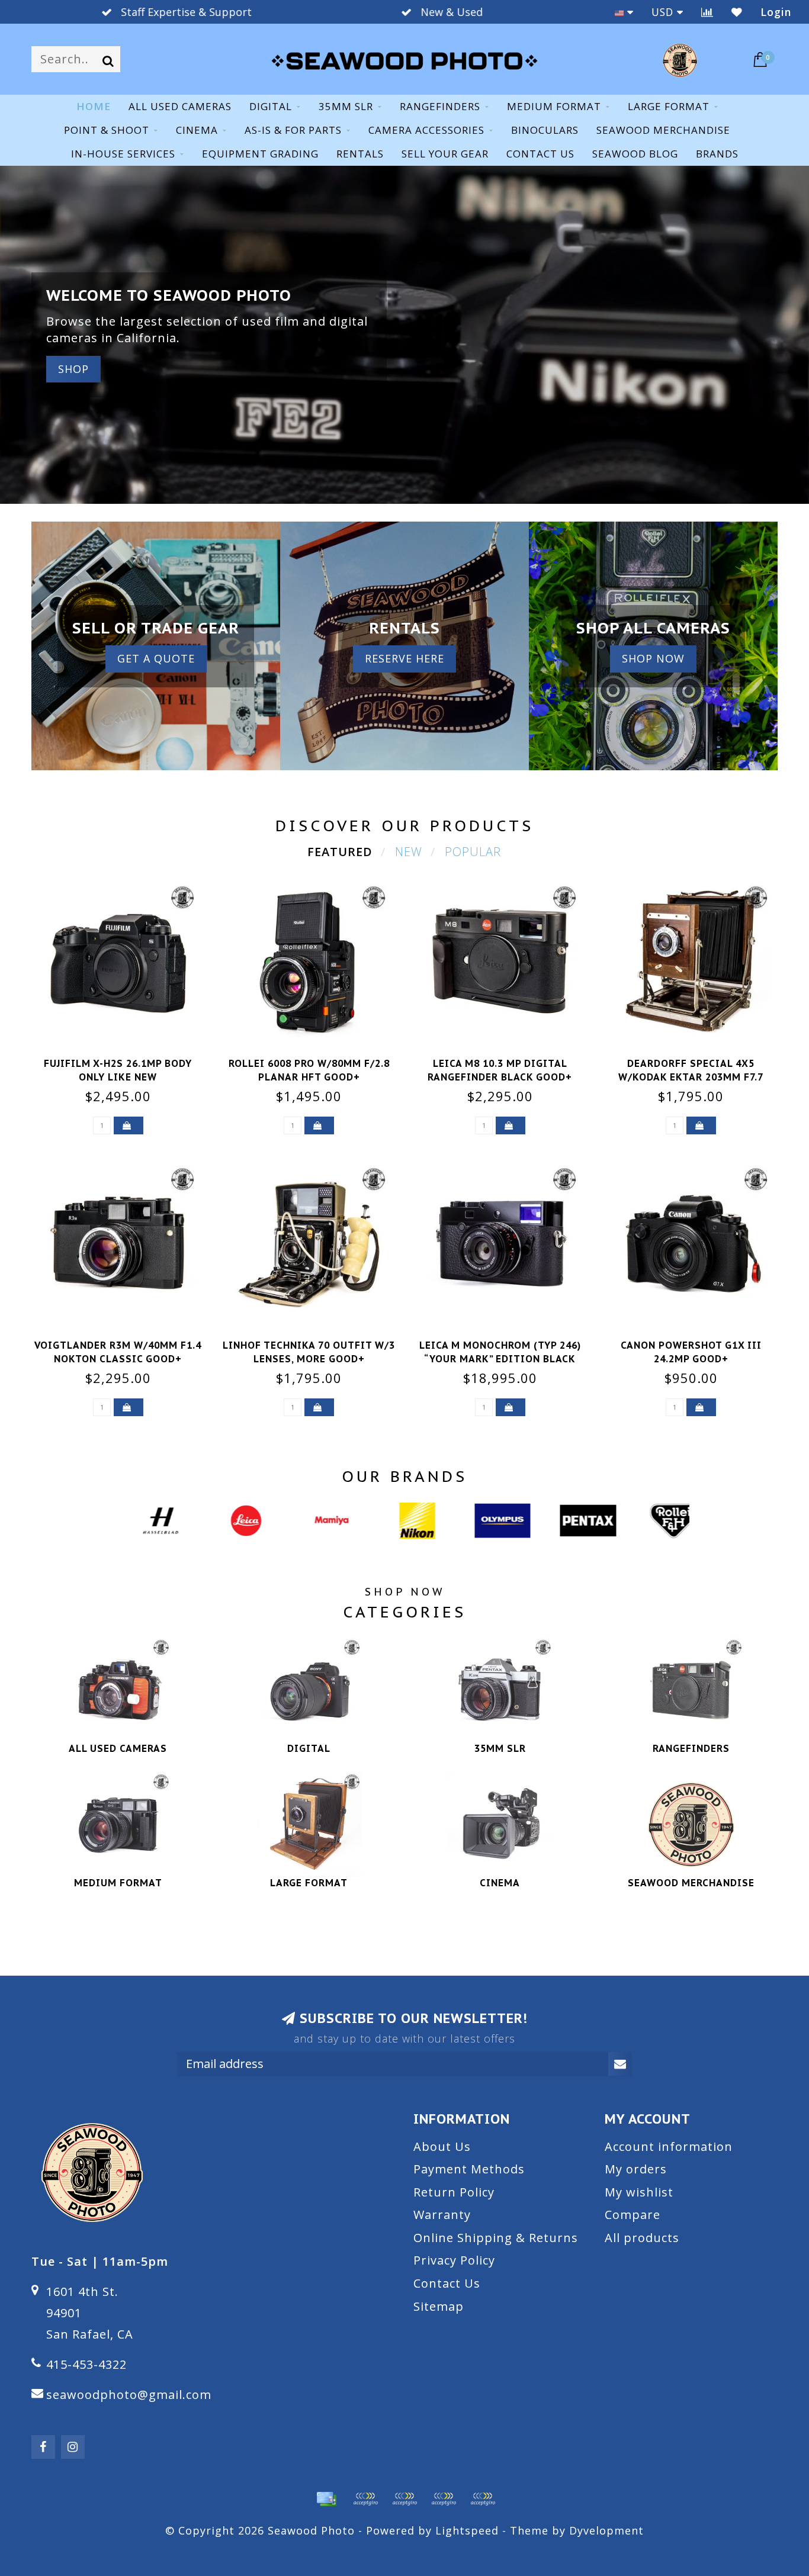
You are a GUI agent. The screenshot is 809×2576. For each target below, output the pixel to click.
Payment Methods (469, 2169)
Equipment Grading (260, 154)
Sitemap (439, 2306)
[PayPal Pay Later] (444, 2499)
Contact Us (447, 2283)
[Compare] (707, 12)
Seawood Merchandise (663, 130)
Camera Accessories (426, 130)
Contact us (540, 154)
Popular (473, 852)
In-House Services (123, 154)
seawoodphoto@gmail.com (129, 2395)
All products (642, 2238)
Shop (73, 369)
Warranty (442, 2215)
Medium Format (554, 106)
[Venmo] (483, 2499)
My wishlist (639, 2192)
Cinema (197, 130)
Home (94, 106)
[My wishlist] (737, 12)
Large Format (669, 106)
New (409, 852)
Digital (271, 106)
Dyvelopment (606, 2530)
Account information (669, 2146)
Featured (340, 852)
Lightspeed (467, 2530)
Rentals (360, 154)
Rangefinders (440, 106)
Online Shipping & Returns (496, 2238)
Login (776, 12)
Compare (633, 2215)
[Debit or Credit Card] (365, 2499)
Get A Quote (156, 658)
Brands (717, 154)
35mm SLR (346, 106)
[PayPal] (404, 2499)
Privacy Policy (454, 2260)
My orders (636, 2169)
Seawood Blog (635, 154)
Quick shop (125, 1060)
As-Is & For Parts (293, 130)
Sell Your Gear (445, 154)
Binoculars (545, 130)
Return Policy (454, 2192)
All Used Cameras (180, 106)
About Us (442, 2146)
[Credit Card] (326, 2499)
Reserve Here (404, 658)
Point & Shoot (107, 130)
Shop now (653, 658)
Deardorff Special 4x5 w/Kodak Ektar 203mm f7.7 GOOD (691, 1077)
